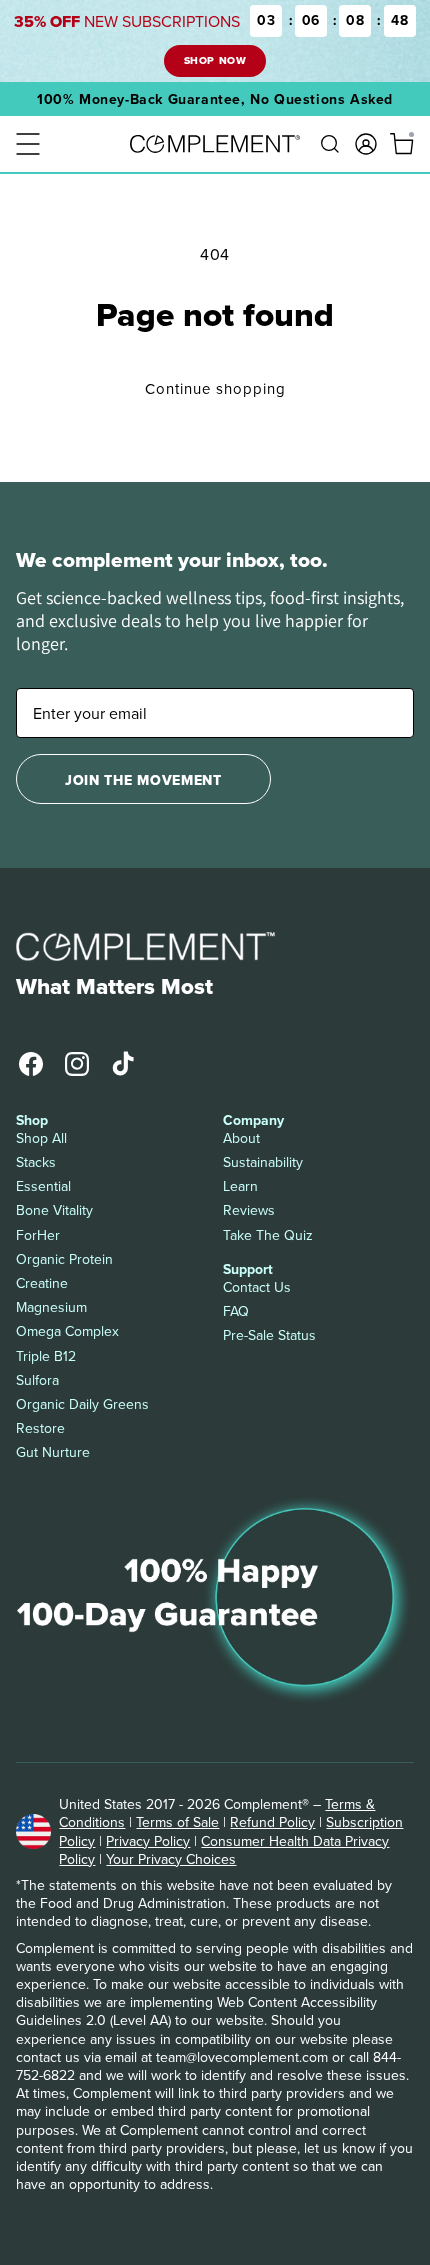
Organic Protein (64, 1259)
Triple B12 (46, 1356)
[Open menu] (28, 144)
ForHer (38, 1235)
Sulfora (37, 1380)
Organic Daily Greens (82, 1404)
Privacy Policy (148, 1841)
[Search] (330, 144)
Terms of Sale (177, 1822)
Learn (240, 1186)
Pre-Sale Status (269, 1335)
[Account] (366, 144)
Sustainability (263, 1162)
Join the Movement (143, 780)
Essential (43, 1186)
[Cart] (402, 144)
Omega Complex (67, 1331)
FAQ (236, 1311)
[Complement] (215, 144)
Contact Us (257, 1287)
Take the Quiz (268, 1235)
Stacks (36, 1162)
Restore (40, 1428)
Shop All (41, 1138)
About (241, 1138)
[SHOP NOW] (215, 41)
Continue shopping (215, 388)
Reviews (249, 1210)
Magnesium (51, 1307)
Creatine (42, 1283)
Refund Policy (272, 1822)
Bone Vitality (54, 1210)
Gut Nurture (53, 1452)
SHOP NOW (215, 60)
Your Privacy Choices (171, 1859)
